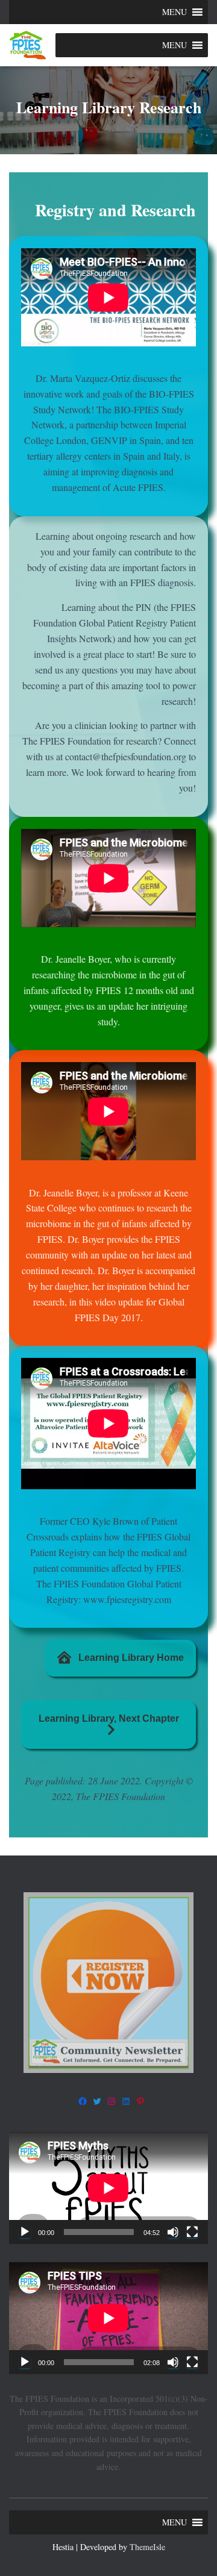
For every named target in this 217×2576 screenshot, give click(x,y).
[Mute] (173, 2232)
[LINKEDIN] (126, 2101)
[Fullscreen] (192, 2232)
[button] (175, 12)
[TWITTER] (97, 2101)
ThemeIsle (147, 2547)
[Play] (25, 2232)
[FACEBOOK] (83, 2101)
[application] (108, 2188)
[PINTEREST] (140, 2101)
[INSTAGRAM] (112, 2101)
